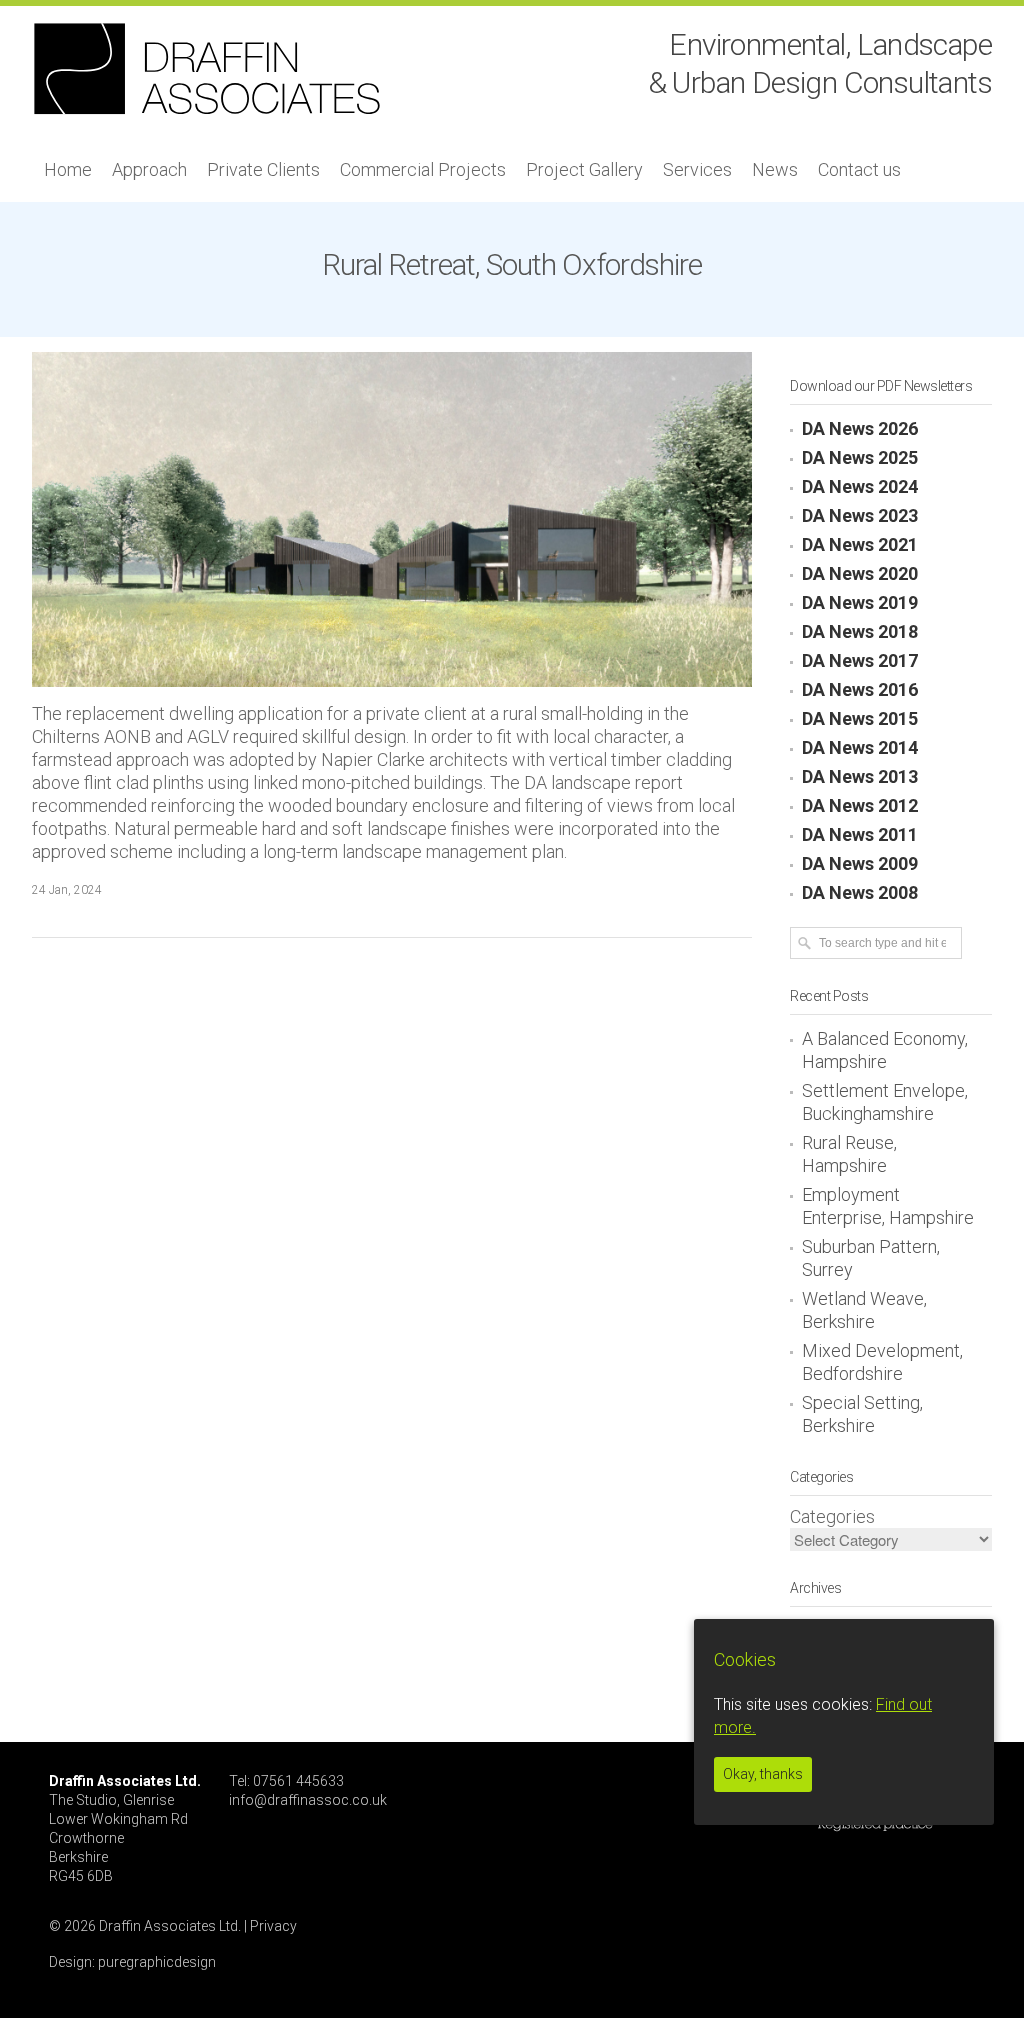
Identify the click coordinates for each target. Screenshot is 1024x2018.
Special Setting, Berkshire (862, 1414)
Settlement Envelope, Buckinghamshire (885, 1102)
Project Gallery (584, 169)
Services (697, 169)
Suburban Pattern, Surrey (871, 1258)
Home (68, 169)
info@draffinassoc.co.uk (308, 1800)
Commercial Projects (423, 169)
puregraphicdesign (157, 1962)
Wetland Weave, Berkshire (864, 1310)
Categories (832, 1516)
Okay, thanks (763, 1774)
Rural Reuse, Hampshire (849, 1154)
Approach (149, 169)
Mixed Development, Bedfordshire (882, 1362)
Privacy (273, 1926)
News (775, 169)
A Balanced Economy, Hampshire (885, 1050)
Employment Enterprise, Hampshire (888, 1206)
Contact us (859, 169)
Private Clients (263, 169)
